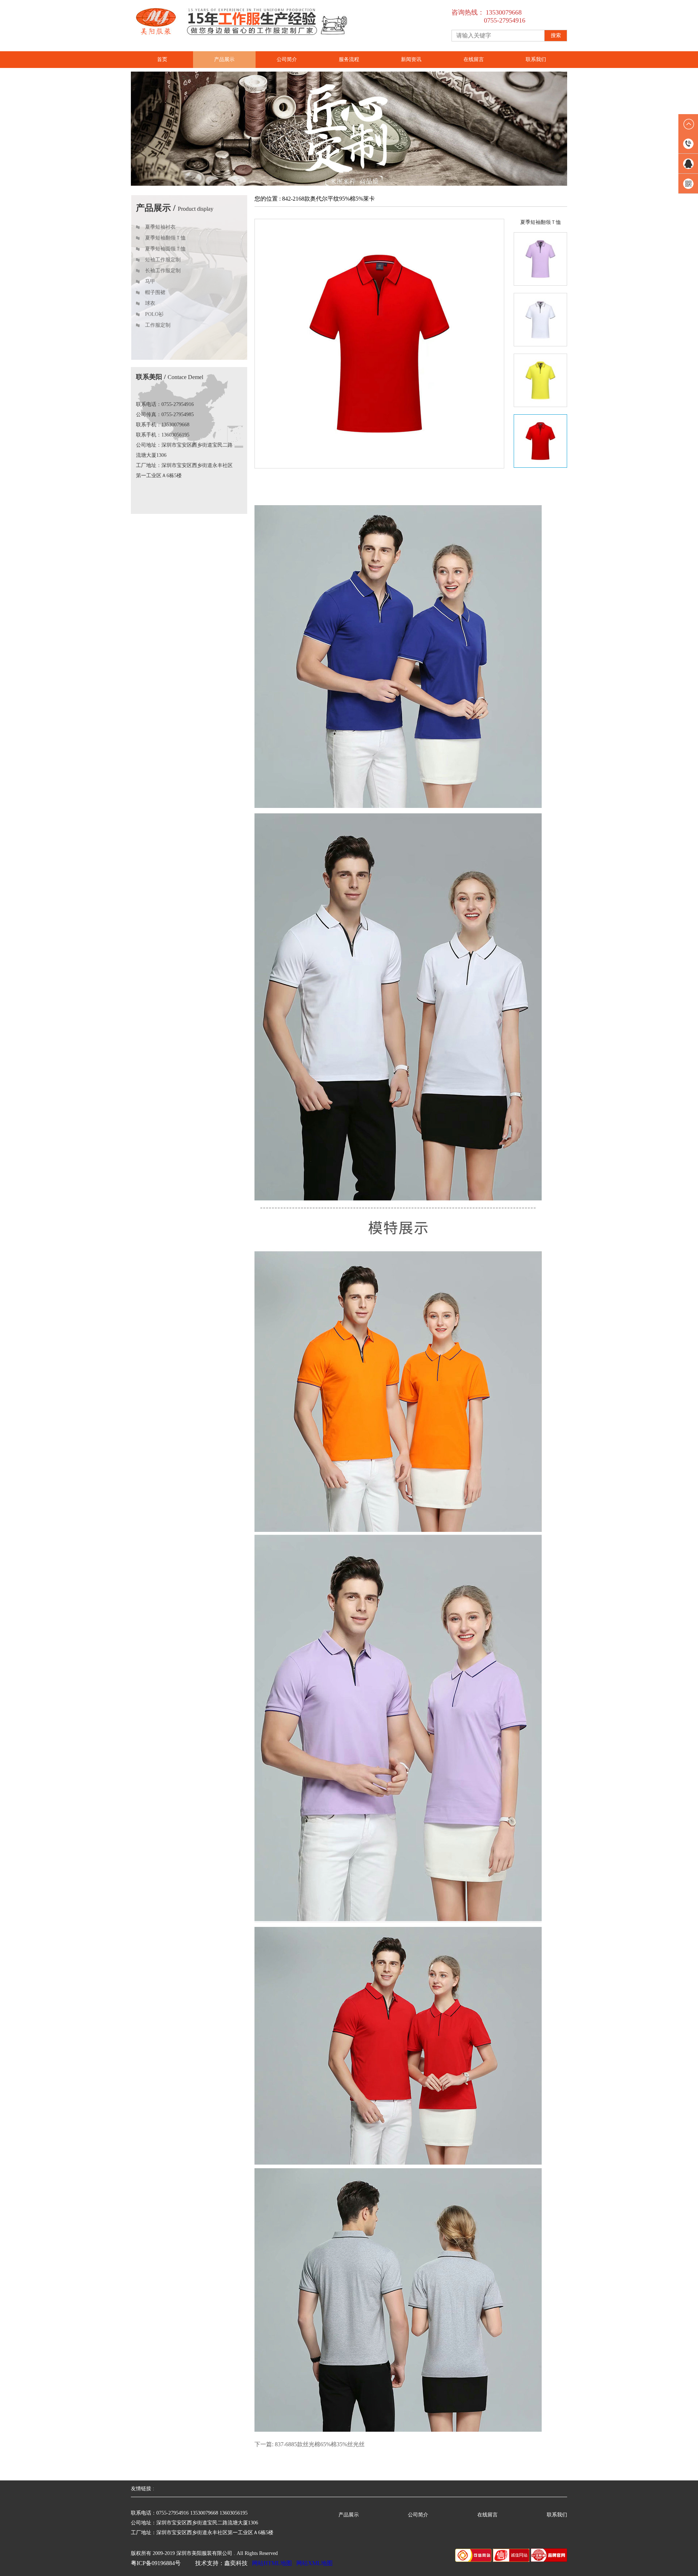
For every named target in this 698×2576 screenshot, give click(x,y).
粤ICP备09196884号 (156, 2563)
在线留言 (474, 59)
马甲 (150, 281)
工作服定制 (158, 325)
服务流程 (349, 59)
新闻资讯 (411, 59)
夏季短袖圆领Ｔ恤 (165, 249)
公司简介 (287, 59)
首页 (162, 59)
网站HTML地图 (272, 2563)
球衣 (150, 303)
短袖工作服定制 (163, 260)
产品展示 (224, 59)
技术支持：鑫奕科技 (221, 2563)
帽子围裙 (155, 292)
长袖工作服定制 (163, 271)
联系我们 (536, 59)
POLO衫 (154, 314)
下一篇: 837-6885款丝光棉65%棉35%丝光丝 (310, 2444)
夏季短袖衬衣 (160, 227)
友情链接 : (145, 2489)
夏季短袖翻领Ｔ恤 (165, 238)
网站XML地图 (314, 2563)
